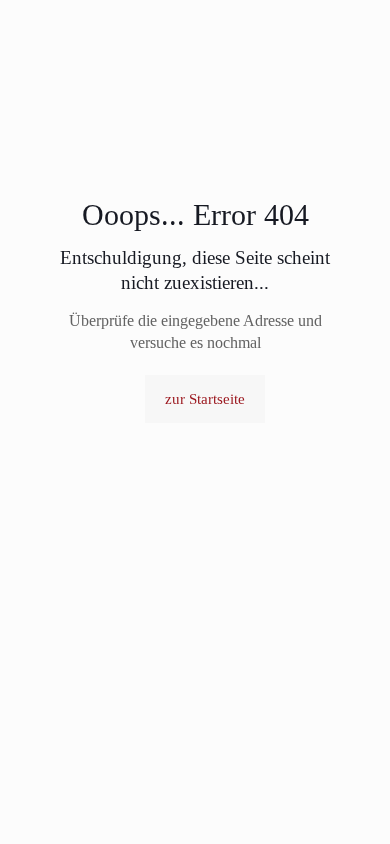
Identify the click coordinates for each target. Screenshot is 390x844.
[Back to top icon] (349, 803)
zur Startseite (205, 399)
